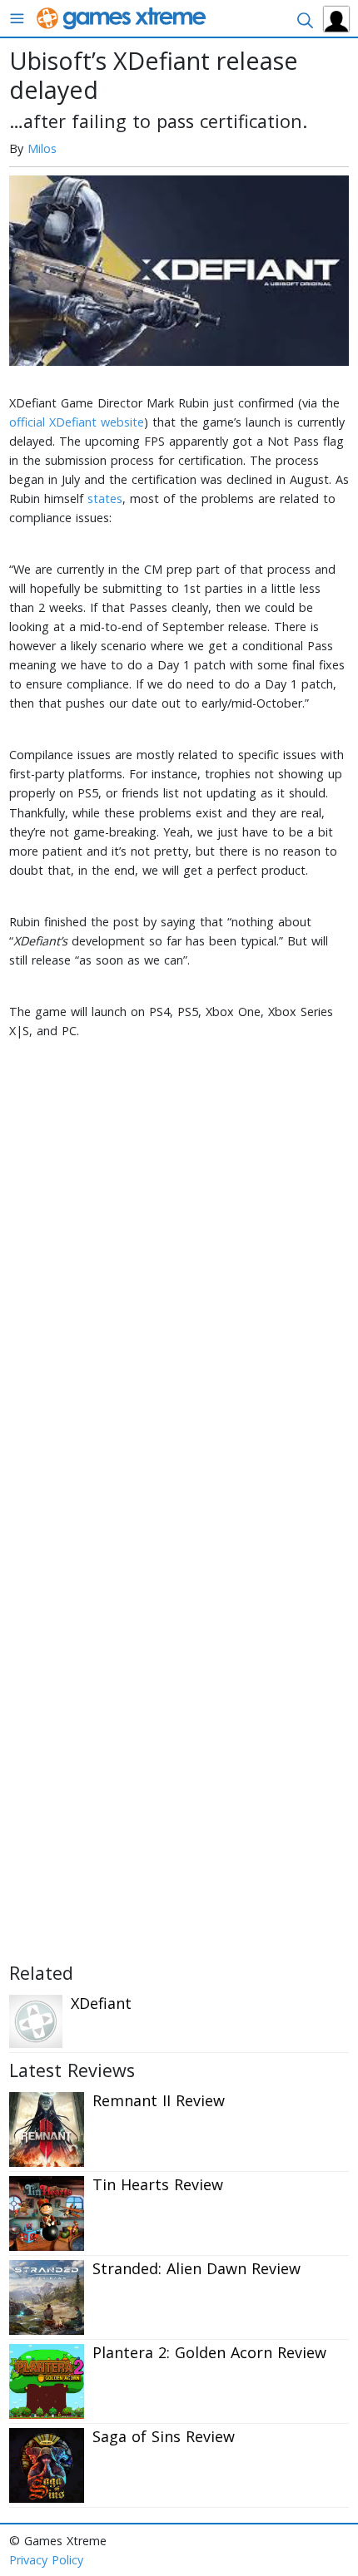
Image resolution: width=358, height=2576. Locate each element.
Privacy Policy (46, 2560)
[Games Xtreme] (123, 17)
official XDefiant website (77, 422)
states (105, 498)
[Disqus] (179, 1281)
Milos (42, 148)
